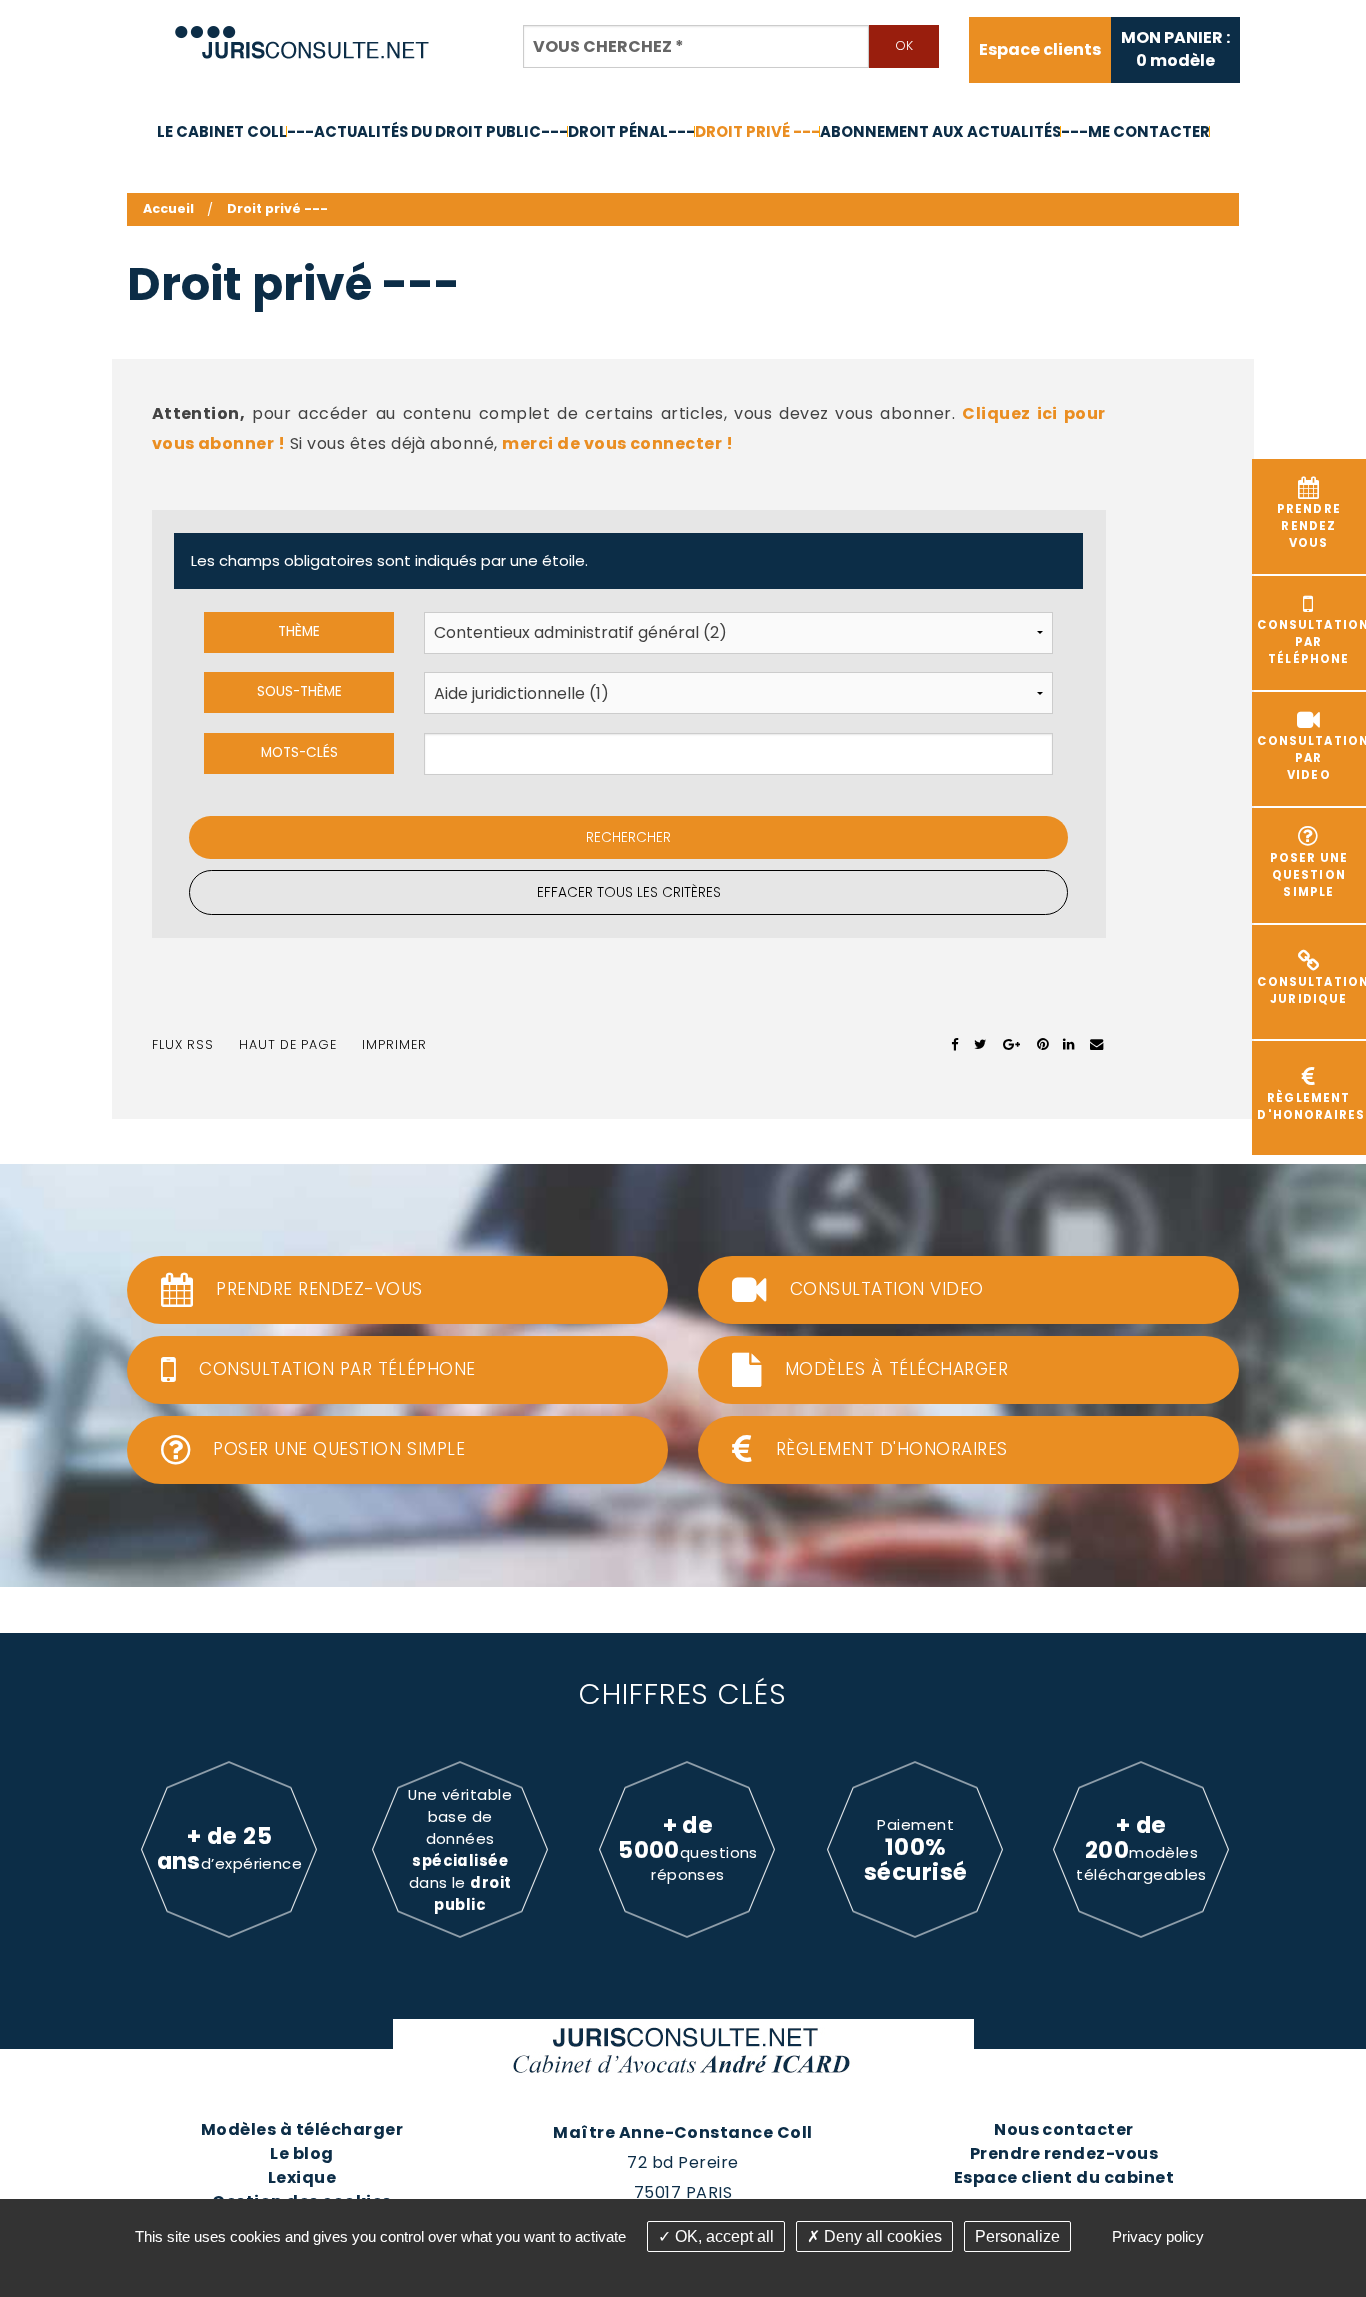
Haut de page (288, 1044)
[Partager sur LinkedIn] (1068, 1045)
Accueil (168, 208)
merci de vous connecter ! (617, 443)
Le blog (301, 2153)
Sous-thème (299, 691)
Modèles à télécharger (302, 2129)
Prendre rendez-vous (1064, 2153)
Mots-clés (299, 752)
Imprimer (394, 1044)
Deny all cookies (881, 2236)
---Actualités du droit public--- (427, 131)
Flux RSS (183, 1044)
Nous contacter (1064, 2129)
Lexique (302, 2177)
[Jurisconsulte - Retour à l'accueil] (302, 33)
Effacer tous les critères (629, 892)
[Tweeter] (980, 1045)
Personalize (1017, 2236)
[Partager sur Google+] (1012, 1045)
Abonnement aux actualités (940, 131)
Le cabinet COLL (222, 131)
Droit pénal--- (631, 131)
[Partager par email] (1097, 1045)
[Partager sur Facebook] (955, 1045)
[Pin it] (1042, 1045)
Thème (299, 631)
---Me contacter (1135, 131)
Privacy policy (1158, 2236)
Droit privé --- (757, 131)
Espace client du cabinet (1064, 2177)
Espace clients (1040, 50)
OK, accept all (722, 2236)
